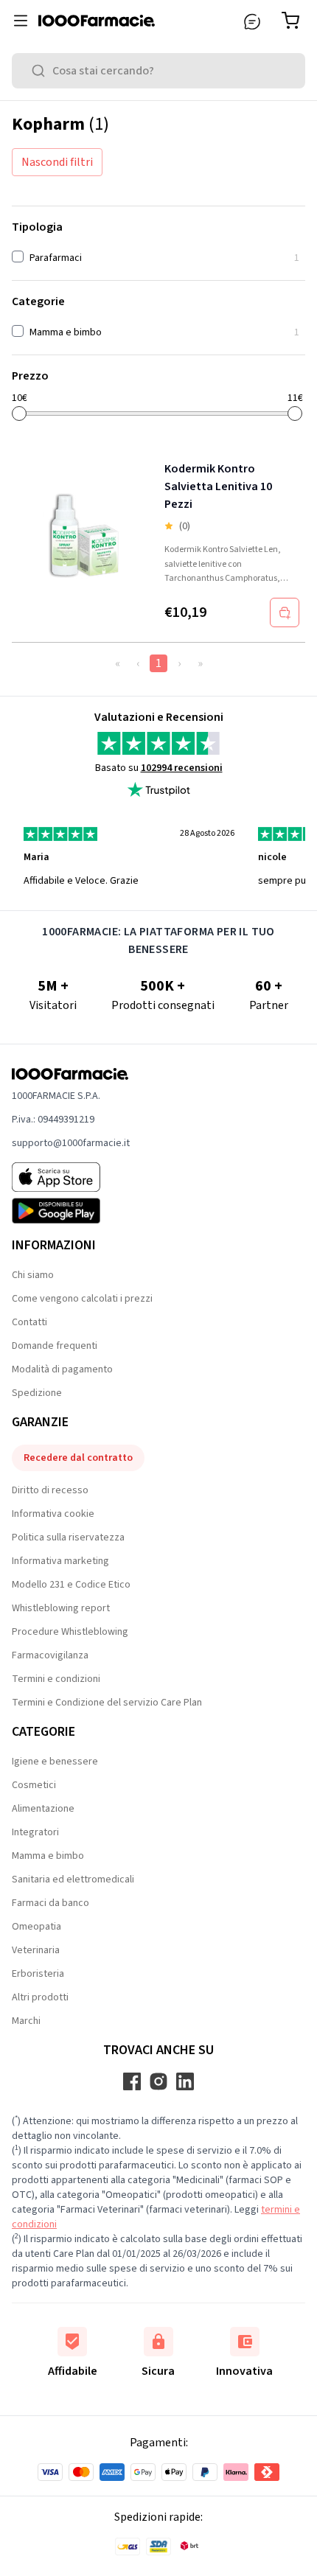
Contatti (29, 1322)
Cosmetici (34, 1785)
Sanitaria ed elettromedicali (73, 1879)
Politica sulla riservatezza (68, 1537)
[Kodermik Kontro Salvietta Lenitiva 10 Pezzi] (85, 536)
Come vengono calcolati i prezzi (82, 1299)
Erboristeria (38, 1974)
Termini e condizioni (56, 1679)
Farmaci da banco (50, 1903)
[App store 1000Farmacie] (71, 1177)
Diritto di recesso (50, 1490)
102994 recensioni (182, 768)
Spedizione (37, 1393)
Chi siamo (33, 1275)
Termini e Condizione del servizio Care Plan (107, 1703)
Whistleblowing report (61, 1608)
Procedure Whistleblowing (70, 1632)
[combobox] (158, 71)
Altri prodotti (40, 1997)
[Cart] (293, 21)
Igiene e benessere (55, 1762)
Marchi (26, 2021)
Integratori (35, 1832)
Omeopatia (36, 1927)
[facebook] (132, 2081)
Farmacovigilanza (50, 1655)
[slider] (19, 413)
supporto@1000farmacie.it (71, 1143)
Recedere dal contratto (78, 1458)
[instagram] (158, 2081)
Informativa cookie (53, 1514)
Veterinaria (36, 1950)
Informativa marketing (60, 1561)
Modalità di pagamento (62, 1369)
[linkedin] (185, 2081)
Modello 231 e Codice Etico (71, 1585)
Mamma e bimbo (48, 1856)
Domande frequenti (55, 1346)
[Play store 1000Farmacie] (71, 1211)
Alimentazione (43, 1809)
